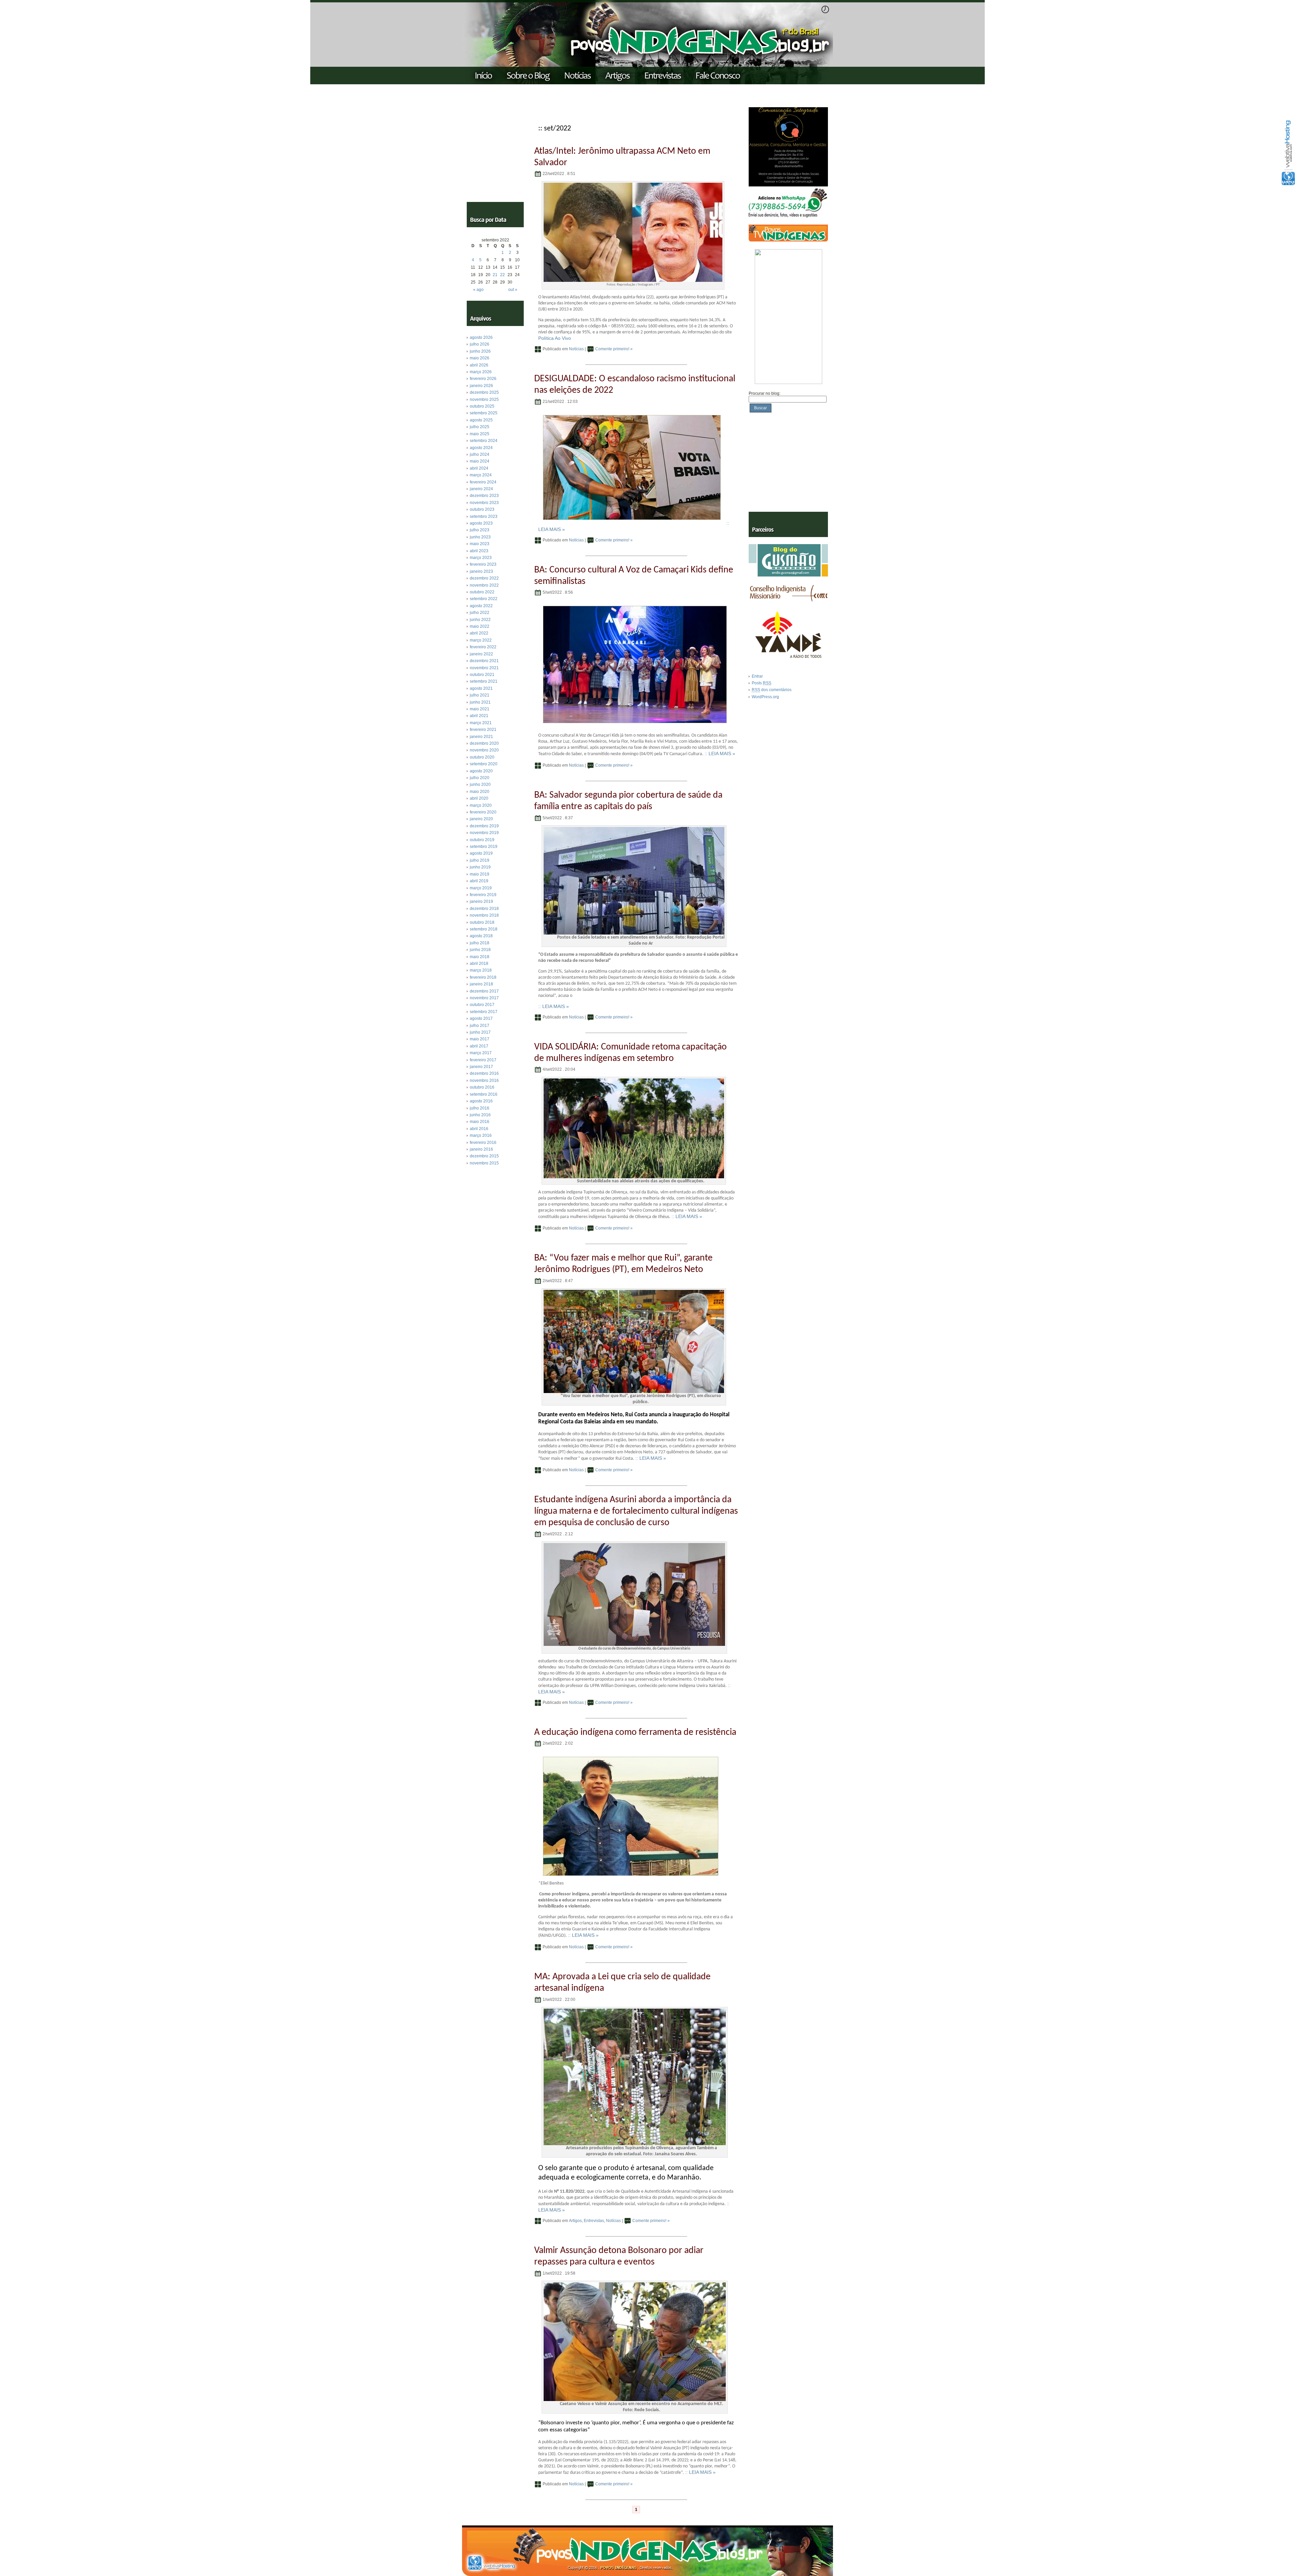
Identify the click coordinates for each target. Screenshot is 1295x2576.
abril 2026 (479, 365)
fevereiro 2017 (483, 1060)
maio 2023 (480, 544)
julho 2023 (480, 530)
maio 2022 (480, 626)
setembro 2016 (484, 1094)
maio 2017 (480, 1039)
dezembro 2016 (484, 1073)
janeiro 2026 (481, 386)
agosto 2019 (481, 853)
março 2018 (481, 970)
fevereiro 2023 (483, 564)
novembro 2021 (484, 668)
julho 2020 (480, 778)
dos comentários (772, 690)
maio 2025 (480, 434)
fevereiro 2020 (483, 812)
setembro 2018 (484, 929)
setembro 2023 (484, 516)
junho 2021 (480, 702)
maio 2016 (480, 1122)
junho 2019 (480, 867)
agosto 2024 (481, 448)
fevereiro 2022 (483, 647)
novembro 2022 (484, 585)
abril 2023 (479, 551)
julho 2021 (480, 695)
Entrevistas (594, 2221)
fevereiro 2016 (483, 1143)
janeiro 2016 (481, 1149)
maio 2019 (480, 874)
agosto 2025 (481, 420)
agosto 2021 (481, 688)
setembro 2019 (484, 847)
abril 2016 (479, 1129)
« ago (478, 290)
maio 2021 (480, 709)
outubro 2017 (482, 1005)
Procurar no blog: (765, 393)
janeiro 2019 (481, 901)
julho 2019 (480, 860)
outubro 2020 (482, 757)
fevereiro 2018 (483, 977)
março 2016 (481, 1135)
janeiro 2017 (481, 1067)
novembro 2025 (484, 399)
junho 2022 (480, 620)
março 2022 (481, 640)
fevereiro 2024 (483, 482)
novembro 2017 (484, 998)
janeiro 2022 (481, 654)
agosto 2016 (481, 1101)
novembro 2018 (484, 915)
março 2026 (481, 372)
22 (502, 275)
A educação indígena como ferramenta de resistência (635, 1733)
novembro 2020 (484, 750)
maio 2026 (480, 358)
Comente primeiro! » (614, 349)
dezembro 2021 (484, 661)
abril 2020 (479, 798)
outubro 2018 (482, 922)
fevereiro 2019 (483, 895)
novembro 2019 (484, 833)
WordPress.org (765, 697)
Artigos (575, 2221)
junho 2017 (480, 1032)
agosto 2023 (481, 523)
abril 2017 (479, 1046)
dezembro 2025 (484, 392)
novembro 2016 (484, 1080)
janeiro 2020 (481, 819)
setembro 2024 (484, 441)
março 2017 (481, 1053)
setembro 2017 (484, 1012)
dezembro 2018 (484, 909)
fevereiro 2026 (483, 379)
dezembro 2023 (484, 496)
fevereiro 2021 (483, 730)
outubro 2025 (482, 406)
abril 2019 (479, 881)
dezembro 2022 (484, 578)
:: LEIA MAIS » (720, 753)
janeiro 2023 (481, 571)
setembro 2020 (484, 764)
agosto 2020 (481, 771)
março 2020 (481, 805)
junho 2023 (480, 537)
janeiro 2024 (481, 489)
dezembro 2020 (484, 743)
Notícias (576, 349)
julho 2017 (480, 1026)
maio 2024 (480, 461)
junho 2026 (480, 351)
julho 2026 (480, 344)
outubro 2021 (482, 675)
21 (495, 275)
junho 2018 (480, 950)
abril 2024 (479, 468)
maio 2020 (480, 792)
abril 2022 (479, 633)
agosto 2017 (481, 1018)
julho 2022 (480, 613)
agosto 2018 (481, 936)
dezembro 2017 (484, 991)
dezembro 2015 (484, 1156)
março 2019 (481, 888)
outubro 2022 (482, 592)
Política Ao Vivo (555, 338)
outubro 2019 (482, 840)
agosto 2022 (481, 606)
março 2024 (481, 475)
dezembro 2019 (484, 826)
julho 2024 (480, 454)
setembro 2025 (484, 413)
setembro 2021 (484, 681)
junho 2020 (480, 784)
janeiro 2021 (481, 737)
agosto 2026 (481, 337)
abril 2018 (479, 964)
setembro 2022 (484, 599)
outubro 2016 (482, 1087)
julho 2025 (480, 427)
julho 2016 (480, 1108)
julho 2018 (480, 943)
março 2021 (481, 723)
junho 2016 (480, 1115)
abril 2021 (479, 716)
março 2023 (481, 558)
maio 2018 (480, 957)
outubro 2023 (482, 509)
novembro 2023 (484, 503)
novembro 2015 (484, 1163)
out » (513, 290)
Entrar (757, 676)
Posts (761, 683)
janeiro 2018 (481, 984)
